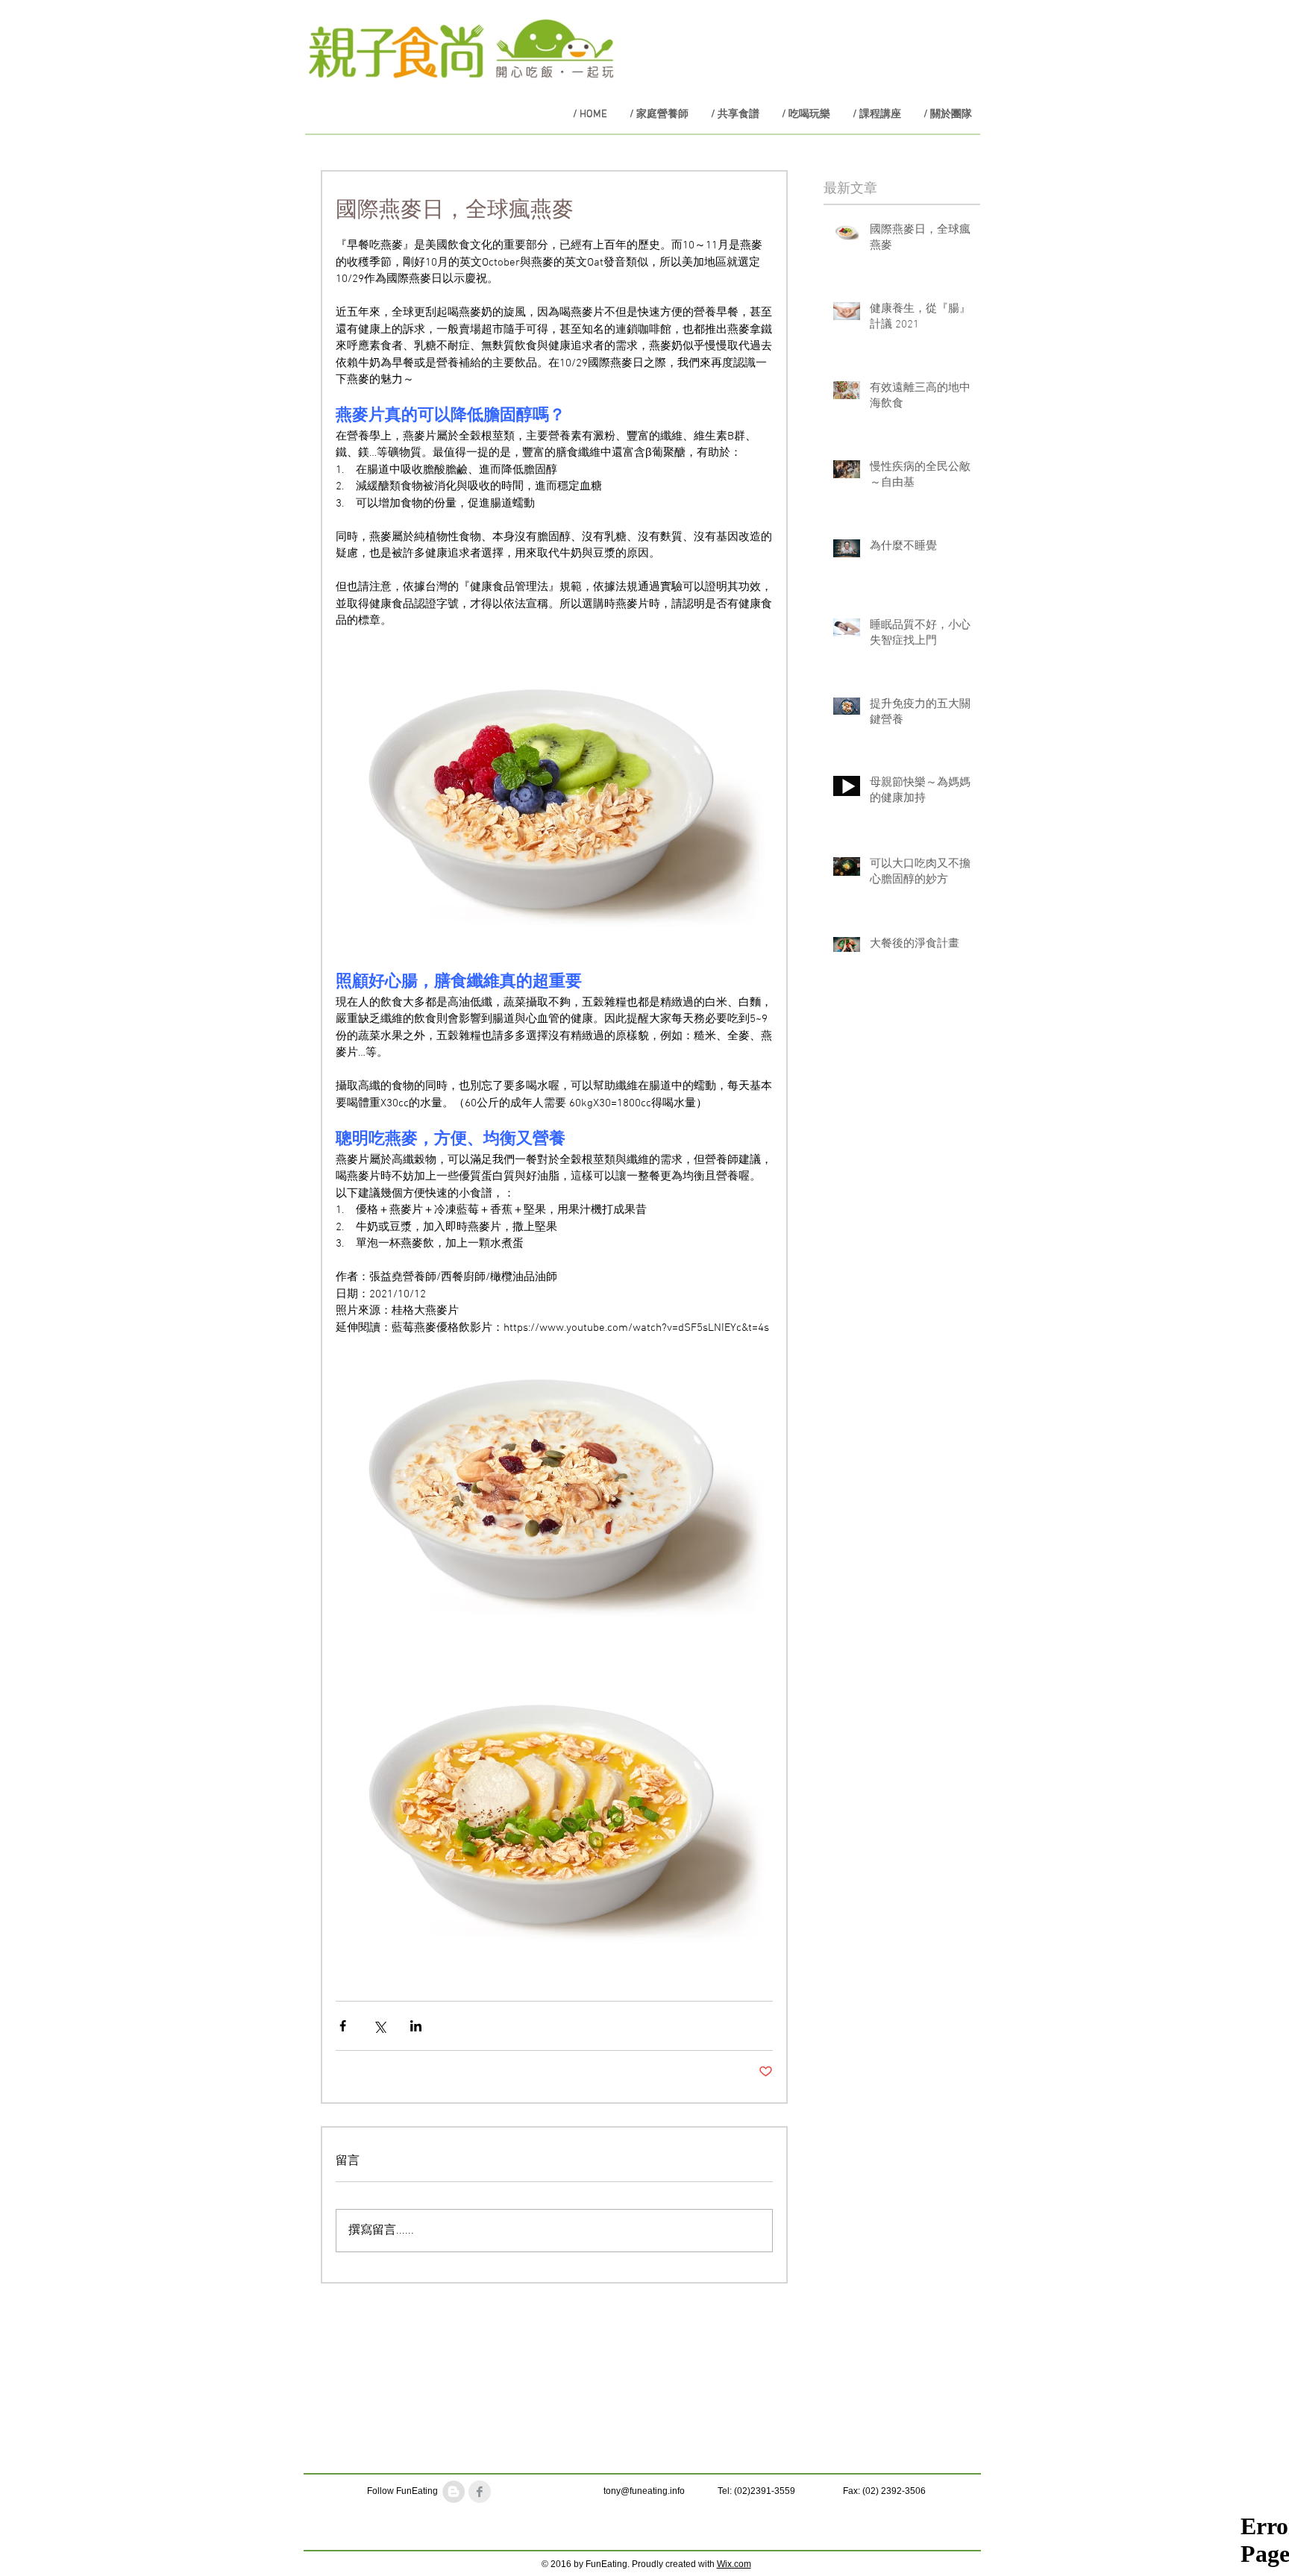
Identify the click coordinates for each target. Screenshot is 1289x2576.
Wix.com (734, 2564)
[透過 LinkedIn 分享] (416, 2026)
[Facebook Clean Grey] (480, 2492)
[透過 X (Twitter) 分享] (379, 2026)
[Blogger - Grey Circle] (454, 2492)
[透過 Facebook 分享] (343, 2026)
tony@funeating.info (644, 2491)
